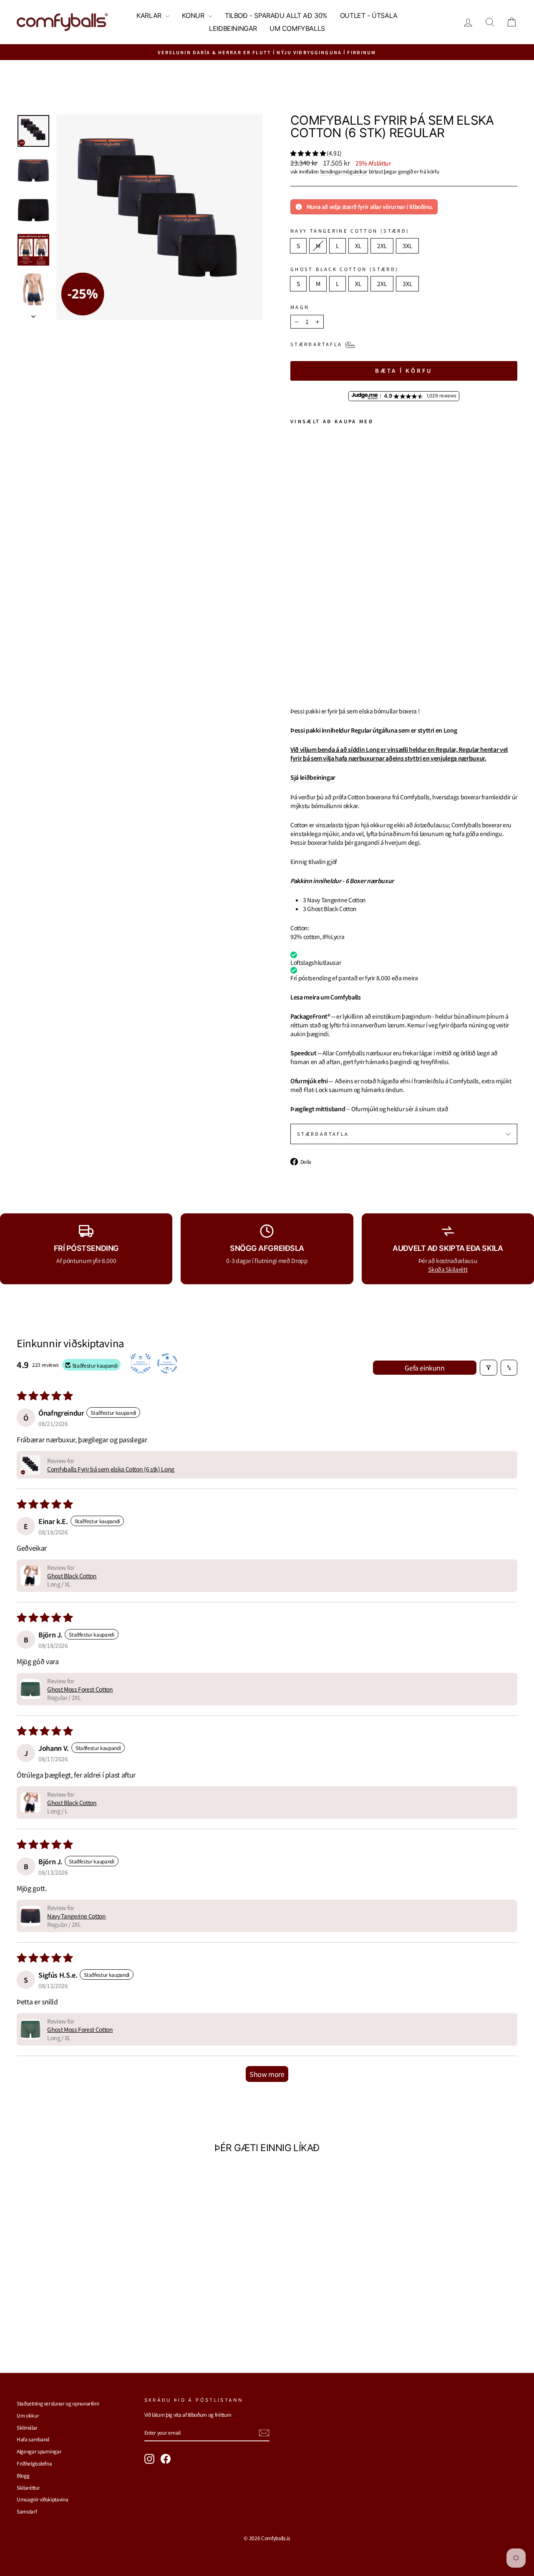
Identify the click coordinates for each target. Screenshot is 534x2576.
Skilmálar (27, 2427)
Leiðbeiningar (233, 28)
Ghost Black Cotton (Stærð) (344, 269)
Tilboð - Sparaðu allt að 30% (276, 15)
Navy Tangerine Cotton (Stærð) (350, 231)
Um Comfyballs (297, 28)
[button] (309, 153)
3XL (407, 246)
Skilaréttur (28, 2487)
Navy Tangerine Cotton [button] (77, 1916)
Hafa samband (33, 2439)
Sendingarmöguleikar (344, 171)
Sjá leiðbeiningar (313, 777)
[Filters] (489, 1368)
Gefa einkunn (424, 1368)
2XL (382, 246)
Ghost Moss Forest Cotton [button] (80, 1689)
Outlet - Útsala (369, 15)
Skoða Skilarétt (448, 1269)
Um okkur (28, 2415)
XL (358, 246)
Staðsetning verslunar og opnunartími (58, 2403)
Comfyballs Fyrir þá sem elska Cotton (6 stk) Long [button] (111, 1469)
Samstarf (27, 2511)
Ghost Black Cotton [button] (72, 1576)
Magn (300, 307)
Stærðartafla (323, 1134)
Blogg (23, 2475)
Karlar (150, 15)
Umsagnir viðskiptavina (42, 2499)
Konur (194, 15)
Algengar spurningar (39, 2451)
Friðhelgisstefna (34, 2463)
